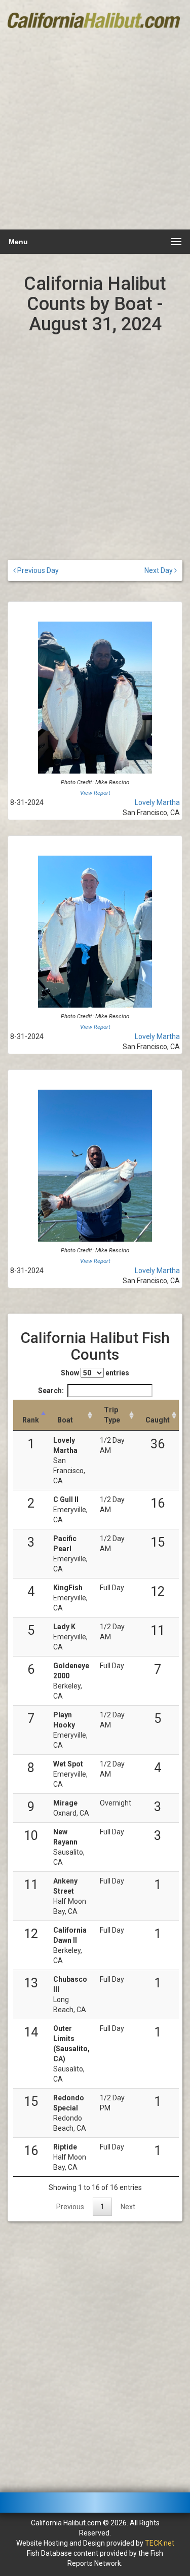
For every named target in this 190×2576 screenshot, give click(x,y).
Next (128, 2207)
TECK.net (160, 2543)
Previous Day (37, 570)
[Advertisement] (95, 128)
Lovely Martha (157, 802)
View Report (95, 793)
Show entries (95, 1373)
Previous (70, 2207)
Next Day (159, 570)
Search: (51, 1391)
